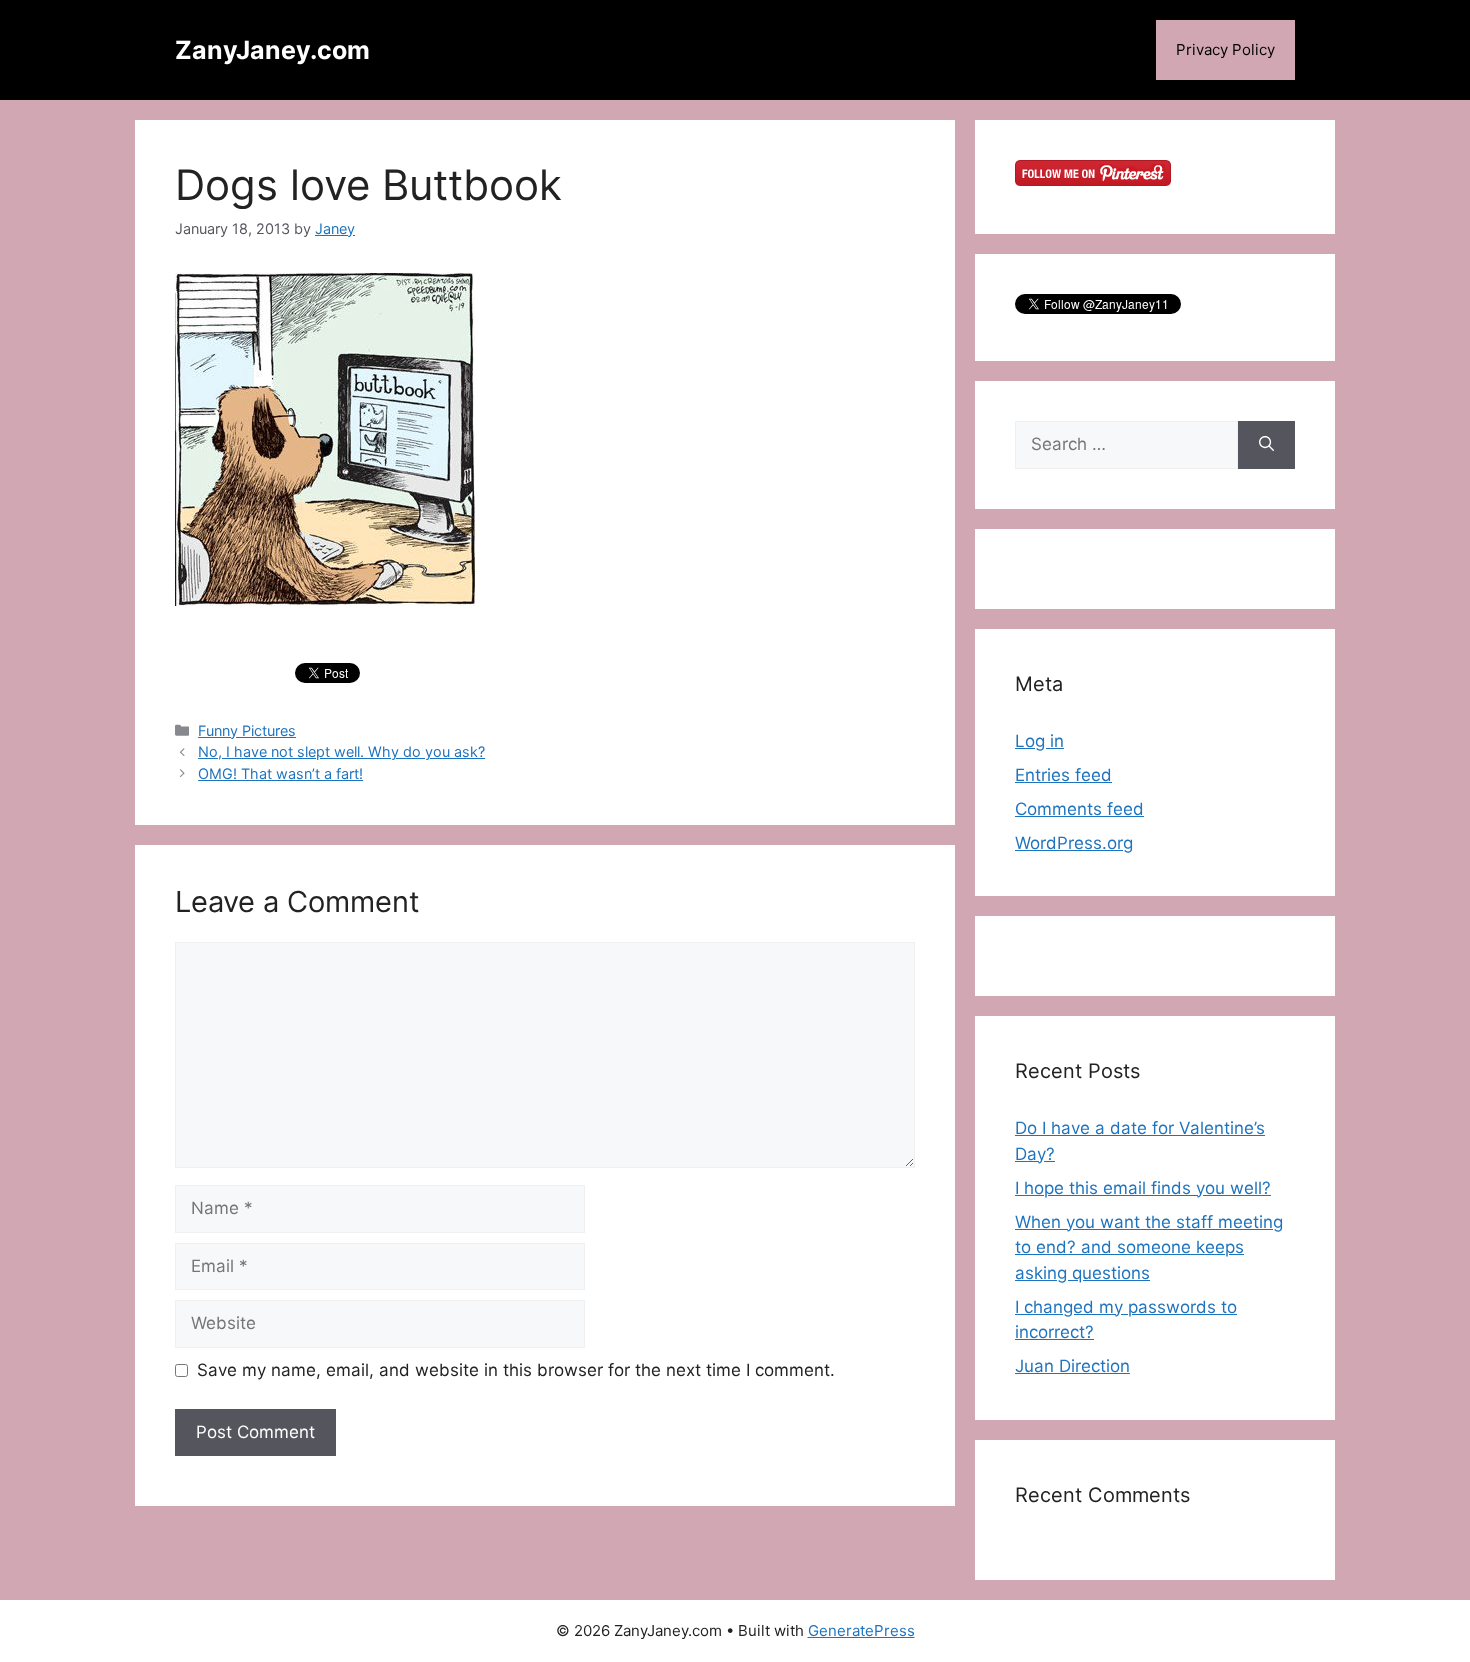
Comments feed (1079, 809)
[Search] (1266, 445)
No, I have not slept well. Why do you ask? (341, 751)
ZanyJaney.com (272, 50)
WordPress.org (1074, 843)
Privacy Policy (1225, 49)
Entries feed (1063, 775)
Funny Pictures (247, 730)
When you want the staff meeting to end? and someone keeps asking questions (1149, 1247)
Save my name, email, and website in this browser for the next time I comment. (516, 1370)
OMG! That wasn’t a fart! (280, 773)
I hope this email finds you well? (1143, 1188)
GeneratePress (861, 1630)
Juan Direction (1072, 1366)
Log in (1039, 741)
